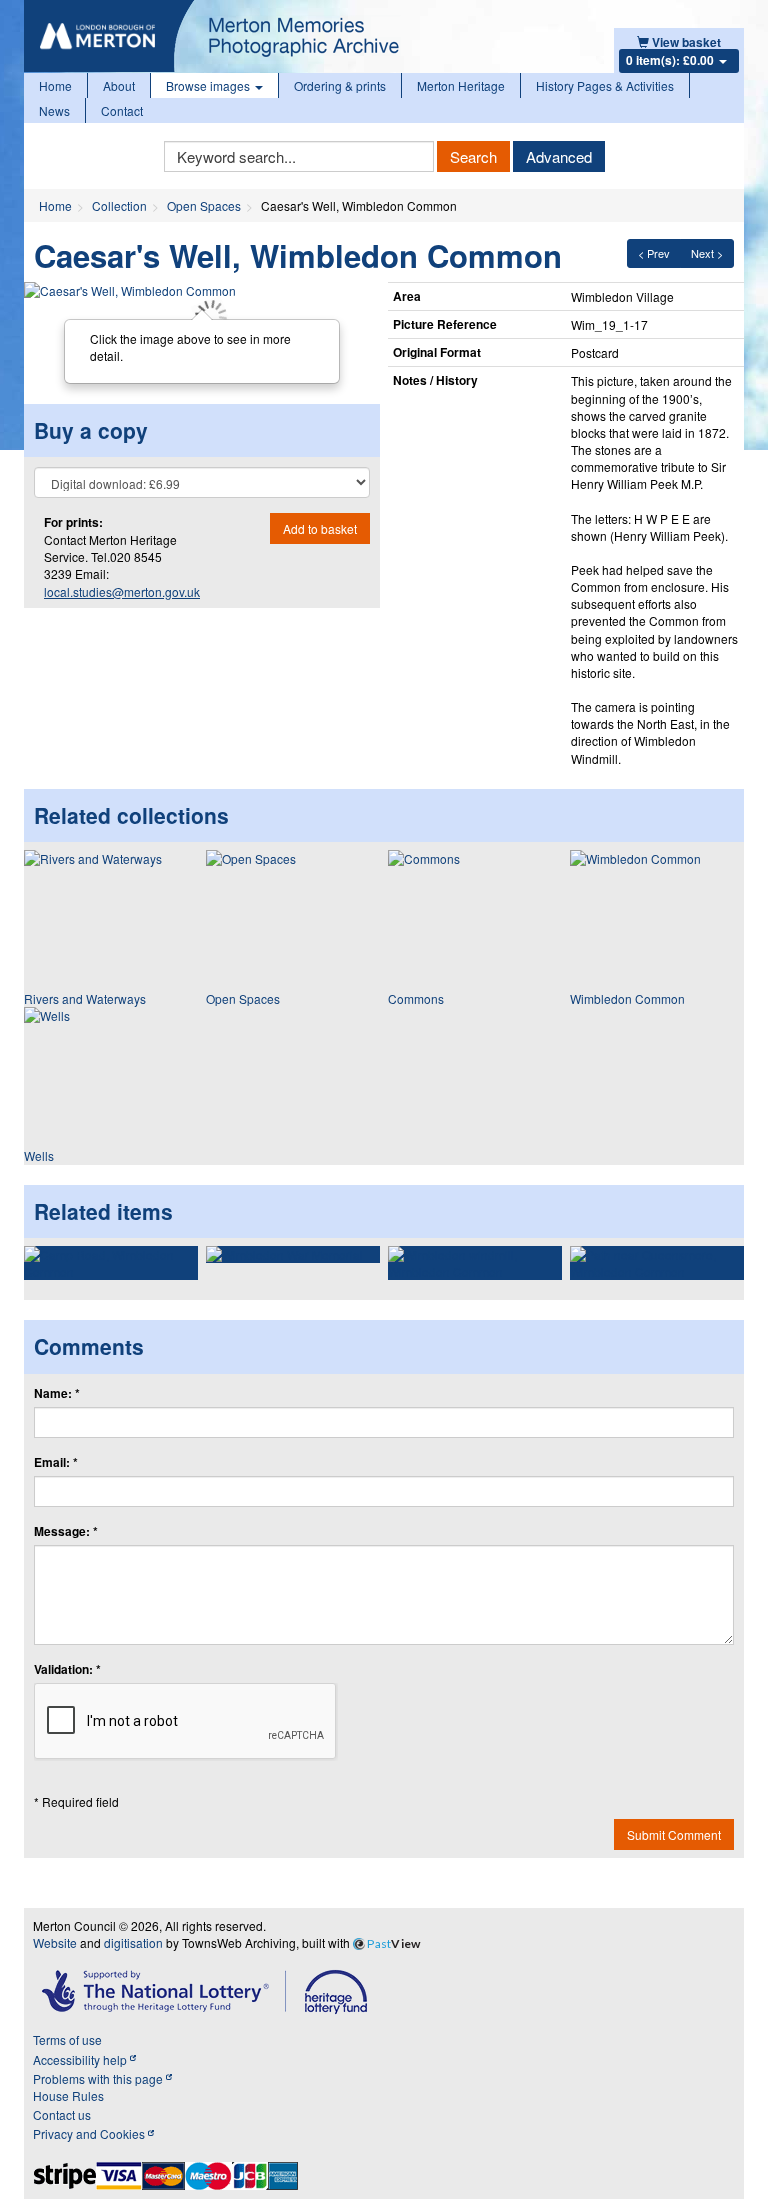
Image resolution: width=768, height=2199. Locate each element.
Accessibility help (81, 2059)
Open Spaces (204, 205)
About (119, 85)
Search (473, 156)
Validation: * (67, 1669)
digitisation (133, 1942)
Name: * (57, 1393)
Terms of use (67, 2039)
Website (55, 1942)
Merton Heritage (461, 85)
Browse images (209, 85)
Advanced (559, 156)
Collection (119, 205)
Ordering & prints (340, 85)
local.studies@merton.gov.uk (122, 591)
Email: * (56, 1462)
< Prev (654, 253)
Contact (122, 110)
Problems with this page (99, 2078)
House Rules (68, 2095)
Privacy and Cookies (90, 2133)
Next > (707, 253)
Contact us (62, 2114)
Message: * (66, 1531)
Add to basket (320, 528)
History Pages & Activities (605, 85)
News (54, 110)
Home (55, 85)
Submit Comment (674, 1834)
